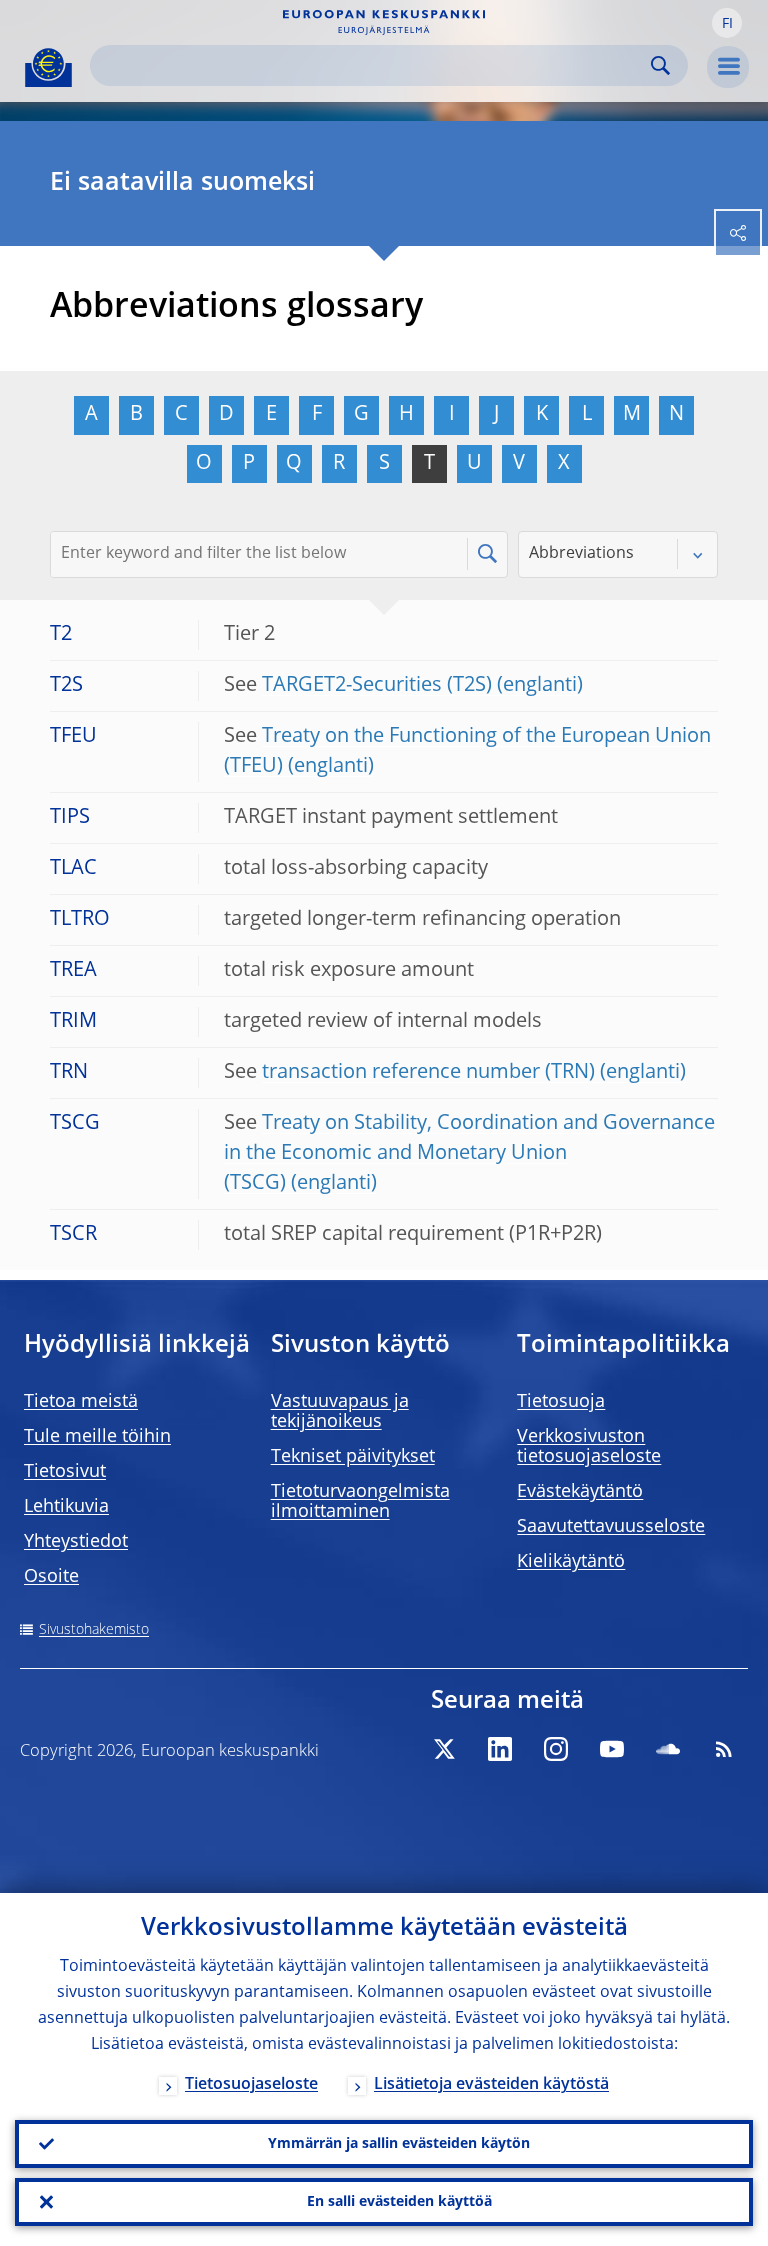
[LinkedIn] (500, 1749)
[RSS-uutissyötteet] (724, 1749)
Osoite (51, 1577)
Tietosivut (65, 1472)
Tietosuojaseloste (251, 2085)
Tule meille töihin (97, 1437)
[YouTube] (612, 1749)
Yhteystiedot (76, 1542)
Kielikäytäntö (571, 1562)
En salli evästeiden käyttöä (399, 2202)
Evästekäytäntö (580, 1492)
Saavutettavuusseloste (611, 1527)
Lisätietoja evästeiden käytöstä (491, 2085)
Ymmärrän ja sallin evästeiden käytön (399, 2144)
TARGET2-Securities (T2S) (377, 686)
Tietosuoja (561, 1402)
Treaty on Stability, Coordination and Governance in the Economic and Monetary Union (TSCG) (469, 1154)
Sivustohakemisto (94, 1630)
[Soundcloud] (668, 1749)
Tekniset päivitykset (353, 1457)
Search (660, 65)
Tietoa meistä (81, 1402)
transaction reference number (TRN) (428, 1073)
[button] (727, 23)
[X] (444, 1749)
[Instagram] (556, 1749)
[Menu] (728, 67)
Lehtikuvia (66, 1507)
